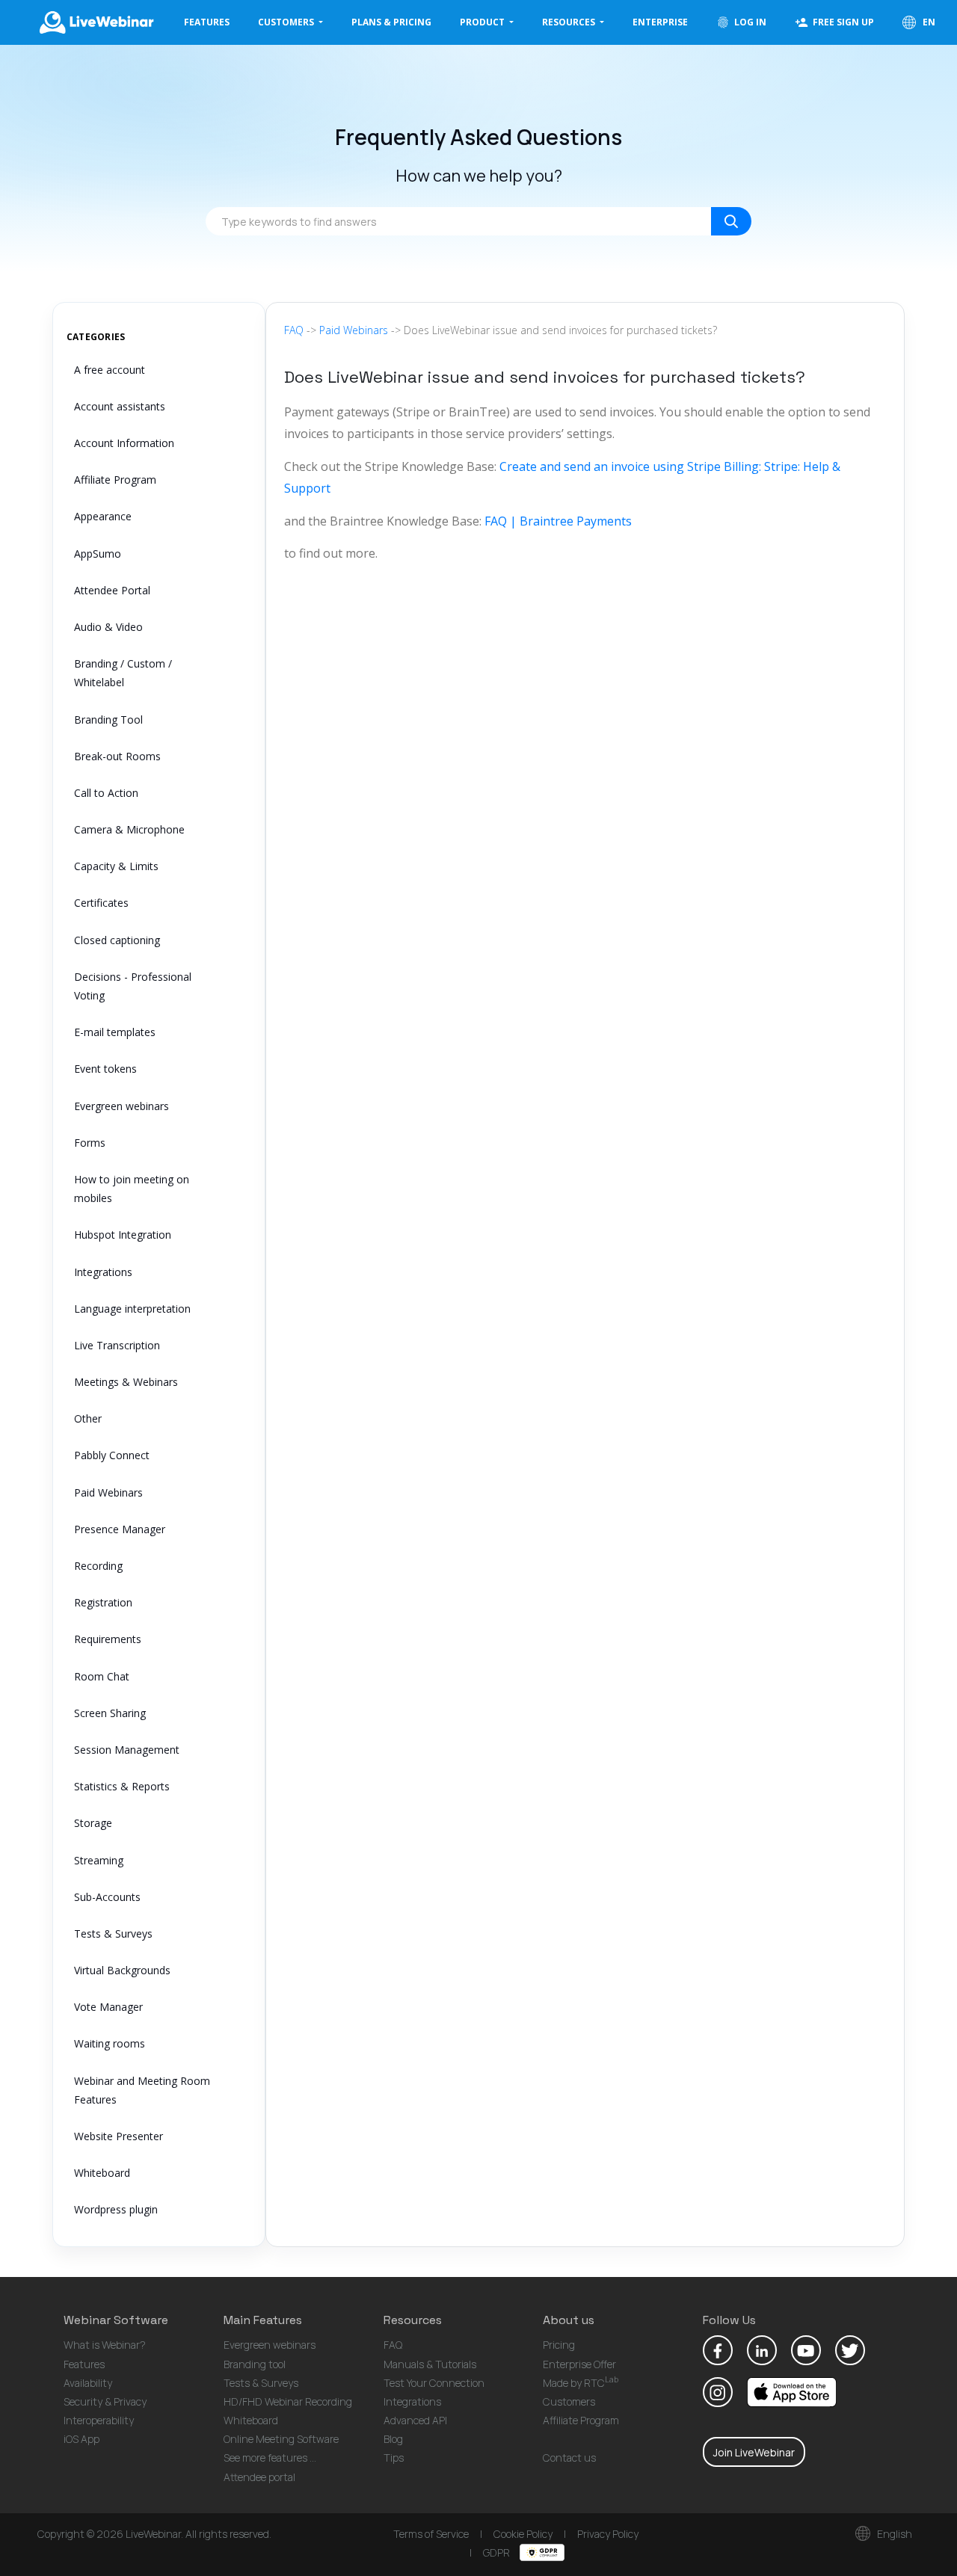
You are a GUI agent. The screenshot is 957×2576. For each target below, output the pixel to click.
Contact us (569, 2458)
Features (207, 22)
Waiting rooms (110, 2043)
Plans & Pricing (391, 22)
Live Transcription (117, 1345)
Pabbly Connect (112, 1455)
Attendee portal (259, 2477)
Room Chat (102, 1676)
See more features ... (270, 2458)
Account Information (124, 443)
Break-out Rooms (117, 756)
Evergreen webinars (121, 1106)
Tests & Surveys (113, 1933)
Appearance (103, 516)
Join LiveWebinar (754, 2452)
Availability (88, 2383)
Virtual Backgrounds (122, 1970)
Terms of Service (431, 2534)
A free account (110, 370)
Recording (98, 1566)
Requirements (108, 1639)
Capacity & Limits (116, 866)
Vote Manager (108, 2007)
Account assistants (120, 406)
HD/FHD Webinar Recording (288, 2401)
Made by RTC (581, 2383)
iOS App (81, 2439)
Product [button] (483, 22)
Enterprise (660, 22)
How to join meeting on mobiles (132, 1189)
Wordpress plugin (116, 2209)
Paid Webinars (108, 1492)
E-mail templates (115, 1032)
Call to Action (106, 793)
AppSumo (98, 554)
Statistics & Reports (122, 1786)
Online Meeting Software (281, 2439)
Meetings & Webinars (126, 1382)
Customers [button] (287, 22)
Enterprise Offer (579, 2364)
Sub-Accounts (107, 1897)
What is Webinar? (105, 2345)
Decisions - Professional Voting (133, 986)
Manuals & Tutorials (430, 2364)
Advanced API (415, 2420)
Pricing (559, 2345)
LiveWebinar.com (96, 22)
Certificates (101, 903)
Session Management (127, 1750)
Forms (90, 1143)
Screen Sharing (110, 1713)
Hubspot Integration (123, 1235)
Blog (393, 2439)
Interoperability (99, 2420)
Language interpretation (132, 1309)
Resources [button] (570, 22)
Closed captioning (117, 940)
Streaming (99, 1860)
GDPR (498, 2552)
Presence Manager (120, 1529)
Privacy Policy (608, 2534)
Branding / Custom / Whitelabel (123, 673)
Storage (93, 1823)
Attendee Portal (112, 590)
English (893, 2534)
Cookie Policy (523, 2534)
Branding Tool (108, 720)
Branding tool (255, 2364)
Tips (394, 2458)
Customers (569, 2401)
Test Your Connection (434, 2383)
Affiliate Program (115, 480)
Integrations (103, 1272)
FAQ (294, 330)
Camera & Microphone (129, 829)
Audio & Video (108, 627)
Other (88, 1418)
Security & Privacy (105, 2401)
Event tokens (105, 1069)
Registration (103, 1602)
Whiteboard (102, 2173)
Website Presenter (119, 2136)
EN (928, 22)
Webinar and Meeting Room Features (142, 2090)
